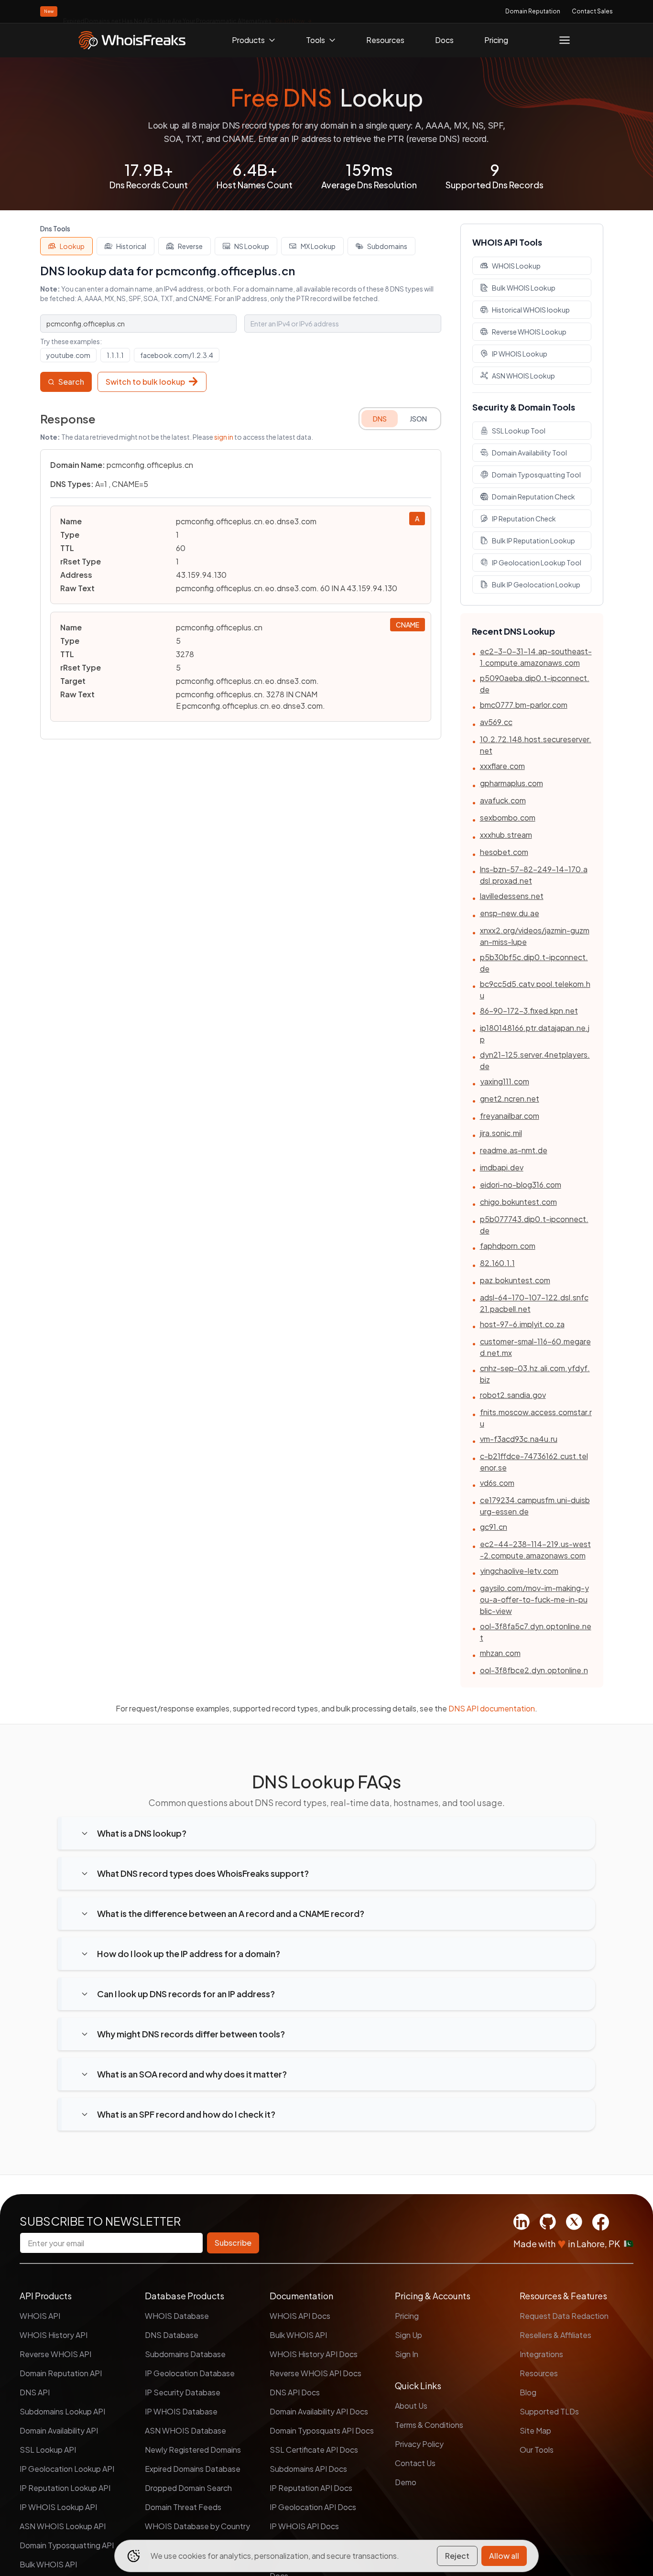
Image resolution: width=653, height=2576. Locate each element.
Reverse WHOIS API (55, 2354)
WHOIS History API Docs (314, 2354)
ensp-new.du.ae (510, 913)
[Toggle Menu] (565, 40)
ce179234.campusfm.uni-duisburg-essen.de (535, 1506)
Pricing (496, 40)
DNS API (35, 2392)
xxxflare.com (502, 766)
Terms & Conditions (429, 2425)
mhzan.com (500, 1653)
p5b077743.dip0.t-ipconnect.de (534, 1225)
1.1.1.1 (115, 355)
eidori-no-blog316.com (521, 1185)
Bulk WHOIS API (48, 2564)
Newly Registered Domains (193, 2450)
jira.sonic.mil (501, 1133)
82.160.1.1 (497, 1263)
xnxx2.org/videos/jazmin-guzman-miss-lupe (535, 936)
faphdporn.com (508, 1246)
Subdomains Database (185, 2354)
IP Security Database (183, 2392)
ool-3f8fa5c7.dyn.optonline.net (536, 1632)
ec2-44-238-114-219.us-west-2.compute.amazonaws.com (535, 1550)
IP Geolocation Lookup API (67, 2469)
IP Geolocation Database (190, 2373)
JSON (418, 419)
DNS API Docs (295, 2392)
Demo (406, 2482)
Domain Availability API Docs (319, 2411)
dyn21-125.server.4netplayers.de (535, 1060)
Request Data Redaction (564, 2316)
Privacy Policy (419, 2444)
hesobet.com (504, 852)
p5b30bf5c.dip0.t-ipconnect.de (534, 963)
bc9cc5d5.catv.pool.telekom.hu (535, 990)
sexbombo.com (508, 817)
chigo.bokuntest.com (518, 1202)
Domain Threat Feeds (183, 2507)
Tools (316, 40)
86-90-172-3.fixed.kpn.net (529, 1011)
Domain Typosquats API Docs (322, 2430)
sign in (224, 437)
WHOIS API (40, 2316)
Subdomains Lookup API (62, 2411)
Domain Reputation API (61, 2373)
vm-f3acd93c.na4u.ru (519, 1439)
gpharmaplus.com (512, 783)
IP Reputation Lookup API (65, 2488)
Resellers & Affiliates (555, 2335)
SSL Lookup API (48, 2450)
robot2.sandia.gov (513, 1395)
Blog (528, 2392)
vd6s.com (497, 1483)
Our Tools (537, 2450)
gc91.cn (494, 1527)
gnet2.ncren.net (510, 1099)
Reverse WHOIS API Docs (316, 2373)
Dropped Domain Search (188, 2488)
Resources (385, 40)
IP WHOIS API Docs (304, 2526)
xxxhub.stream (506, 835)
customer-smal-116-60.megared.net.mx (535, 1347)
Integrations (541, 2354)
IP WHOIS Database (181, 2411)
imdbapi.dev (502, 1167)
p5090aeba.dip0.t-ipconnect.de (535, 684)
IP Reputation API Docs (311, 2488)
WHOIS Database (177, 2316)
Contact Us (415, 2463)
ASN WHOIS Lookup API (63, 2526)
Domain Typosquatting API (67, 2545)
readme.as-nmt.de (514, 1150)
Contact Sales (592, 11)
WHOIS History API (54, 2335)
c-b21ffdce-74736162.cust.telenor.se (534, 1462)
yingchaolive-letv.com (519, 1571)
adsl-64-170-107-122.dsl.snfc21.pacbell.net (534, 1303)
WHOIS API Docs (300, 2316)
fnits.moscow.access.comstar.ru (536, 1418)
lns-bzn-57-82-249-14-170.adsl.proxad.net (534, 875)
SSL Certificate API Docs (314, 2450)
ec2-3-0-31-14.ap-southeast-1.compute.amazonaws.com (536, 657)
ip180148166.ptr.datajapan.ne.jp (535, 1034)
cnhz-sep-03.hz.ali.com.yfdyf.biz (535, 1374)
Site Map (535, 2430)
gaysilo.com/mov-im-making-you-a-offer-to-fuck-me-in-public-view (534, 1599)
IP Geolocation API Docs (313, 2507)
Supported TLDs (549, 2411)
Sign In (407, 2354)
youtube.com (68, 355)
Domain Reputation (533, 11)
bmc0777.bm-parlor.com (524, 705)
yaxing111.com (505, 1081)
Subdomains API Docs (308, 2469)
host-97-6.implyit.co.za (522, 1324)
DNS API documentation (492, 1708)
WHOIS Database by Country (197, 2526)
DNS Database (172, 2335)
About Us (411, 2406)
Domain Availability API (59, 2430)
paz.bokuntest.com (515, 1280)
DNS (380, 419)
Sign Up (408, 2335)
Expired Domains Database (193, 2469)
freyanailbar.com (510, 1116)
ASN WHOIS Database (185, 2430)
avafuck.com (503, 800)
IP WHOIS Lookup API (58, 2507)
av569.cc (496, 722)
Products (248, 40)
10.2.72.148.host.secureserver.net (536, 745)
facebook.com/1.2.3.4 (177, 355)
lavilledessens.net (512, 896)
